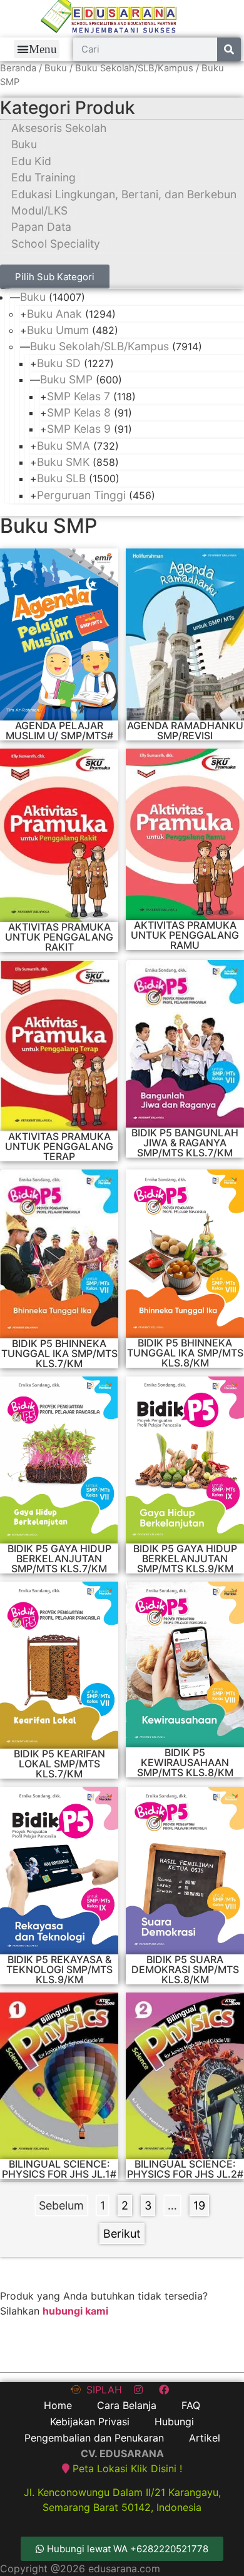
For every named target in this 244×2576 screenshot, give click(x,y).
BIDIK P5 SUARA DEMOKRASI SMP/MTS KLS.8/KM (185, 1969)
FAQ (191, 2405)
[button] (37, 49)
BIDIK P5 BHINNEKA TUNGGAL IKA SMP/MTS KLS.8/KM (185, 1353)
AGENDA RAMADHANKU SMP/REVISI (185, 730)
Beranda (18, 68)
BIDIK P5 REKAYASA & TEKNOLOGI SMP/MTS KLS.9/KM (59, 1969)
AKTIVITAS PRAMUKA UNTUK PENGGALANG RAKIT (59, 937)
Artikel (205, 2438)
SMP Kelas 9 (79, 429)
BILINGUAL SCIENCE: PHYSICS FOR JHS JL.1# (59, 2169)
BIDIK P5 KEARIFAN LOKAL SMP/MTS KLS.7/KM (59, 1764)
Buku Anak (54, 314)
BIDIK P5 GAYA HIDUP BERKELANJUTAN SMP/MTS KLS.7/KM (59, 1558)
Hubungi (174, 2422)
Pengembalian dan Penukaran (94, 2438)
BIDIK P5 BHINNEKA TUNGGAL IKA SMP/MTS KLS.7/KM (59, 1353)
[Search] (229, 49)
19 (201, 2204)
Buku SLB (61, 478)
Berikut (122, 2234)
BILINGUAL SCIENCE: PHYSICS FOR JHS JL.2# (185, 2169)
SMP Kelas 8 (79, 412)
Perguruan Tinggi (81, 495)
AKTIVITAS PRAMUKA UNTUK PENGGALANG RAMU (185, 935)
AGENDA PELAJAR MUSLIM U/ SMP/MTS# (59, 730)
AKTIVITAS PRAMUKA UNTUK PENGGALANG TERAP (59, 1146)
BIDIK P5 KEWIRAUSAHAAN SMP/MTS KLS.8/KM (185, 1762)
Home (58, 2405)
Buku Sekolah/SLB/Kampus (134, 68)
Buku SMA (64, 446)
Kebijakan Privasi (90, 2422)
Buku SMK (63, 462)
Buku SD (59, 363)
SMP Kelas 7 (79, 396)
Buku (56, 68)
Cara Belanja (127, 2405)
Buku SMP (66, 379)
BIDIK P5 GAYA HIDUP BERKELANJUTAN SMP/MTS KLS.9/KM (185, 1558)
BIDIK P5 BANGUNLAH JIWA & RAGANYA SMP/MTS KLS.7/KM (185, 1143)
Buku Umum (58, 330)
